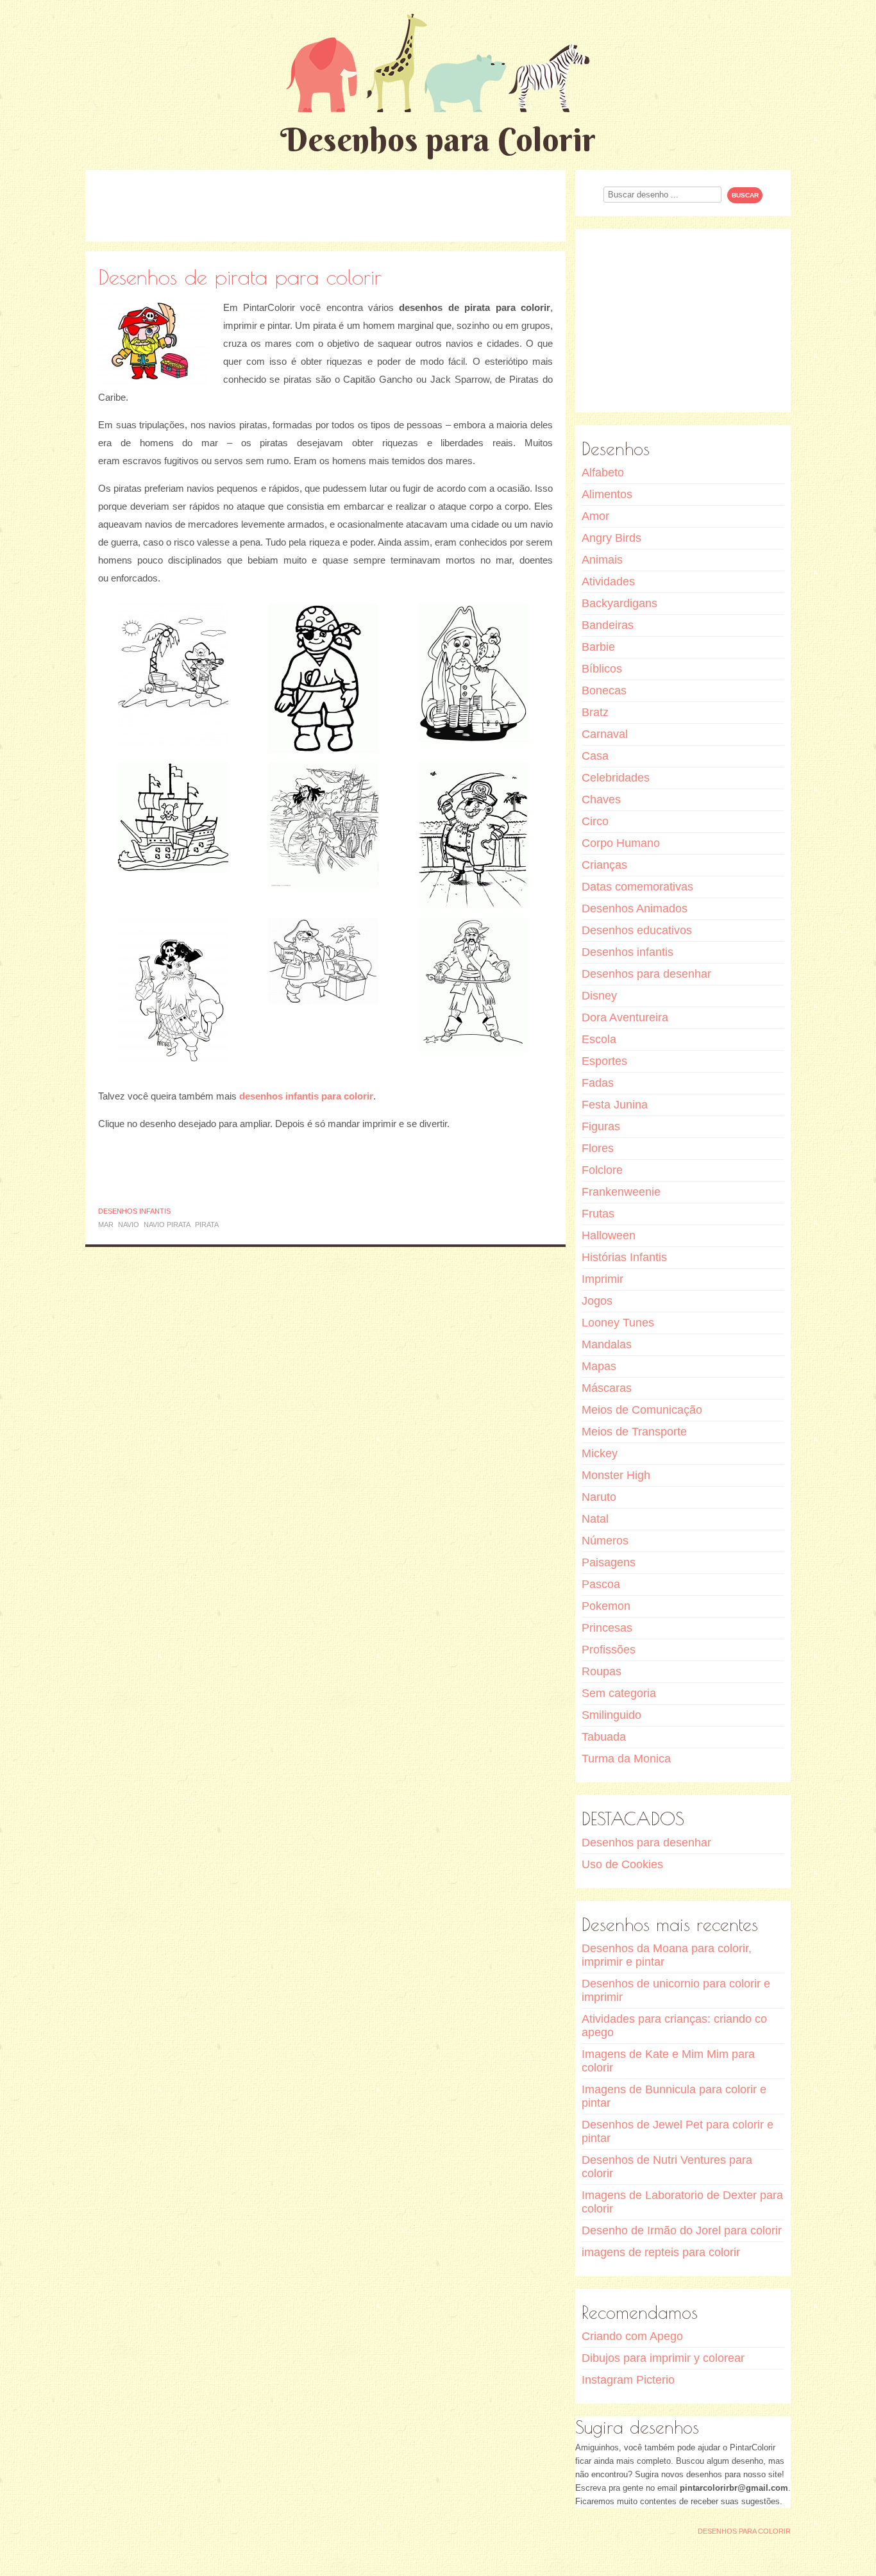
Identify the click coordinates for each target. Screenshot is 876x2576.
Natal (595, 1519)
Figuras (601, 1126)
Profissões (609, 1650)
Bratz (595, 712)
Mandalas (607, 1344)
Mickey (600, 1453)
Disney (599, 996)
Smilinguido (611, 1715)
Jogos (597, 1301)
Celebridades (616, 778)
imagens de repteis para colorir (661, 2252)
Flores (598, 1148)
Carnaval (605, 734)
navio (129, 1225)
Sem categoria (619, 1693)
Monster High (616, 1475)
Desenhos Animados (635, 908)
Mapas (599, 1366)
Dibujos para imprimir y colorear (663, 2358)
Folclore (602, 1170)
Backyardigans (619, 603)
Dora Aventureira (625, 1017)
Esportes (604, 1061)
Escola (599, 1039)
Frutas (598, 1214)
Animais (602, 560)
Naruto (599, 1497)
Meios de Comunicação (642, 1410)
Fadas (598, 1083)
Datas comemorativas (637, 887)
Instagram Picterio (628, 2380)
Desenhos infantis (134, 1211)
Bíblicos (602, 669)
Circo (595, 821)
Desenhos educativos (637, 930)
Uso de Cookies (622, 1864)
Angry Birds (611, 538)
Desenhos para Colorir (438, 139)
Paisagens (609, 1562)
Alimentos (607, 494)
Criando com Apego (632, 2336)
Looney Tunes (618, 1323)
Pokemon (606, 1606)
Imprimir (602, 1279)
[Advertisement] (326, 205)
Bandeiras (608, 625)
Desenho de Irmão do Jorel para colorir (682, 2230)
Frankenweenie (621, 1192)
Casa (595, 756)
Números (605, 1541)
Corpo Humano (621, 843)
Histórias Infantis (624, 1257)
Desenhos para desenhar (646, 974)
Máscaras (607, 1388)
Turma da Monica (626, 1759)
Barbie (598, 647)
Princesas (607, 1628)
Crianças (604, 865)
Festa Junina (615, 1105)
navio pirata (167, 1225)
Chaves (601, 799)
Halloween (609, 1235)
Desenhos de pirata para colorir (240, 277)
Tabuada (604, 1737)
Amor (595, 516)
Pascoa (601, 1584)
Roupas (602, 1671)
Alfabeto (603, 473)
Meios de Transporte (634, 1432)
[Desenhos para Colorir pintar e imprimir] (438, 63)
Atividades (608, 581)
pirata (207, 1225)
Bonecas (604, 690)
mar (106, 1225)
